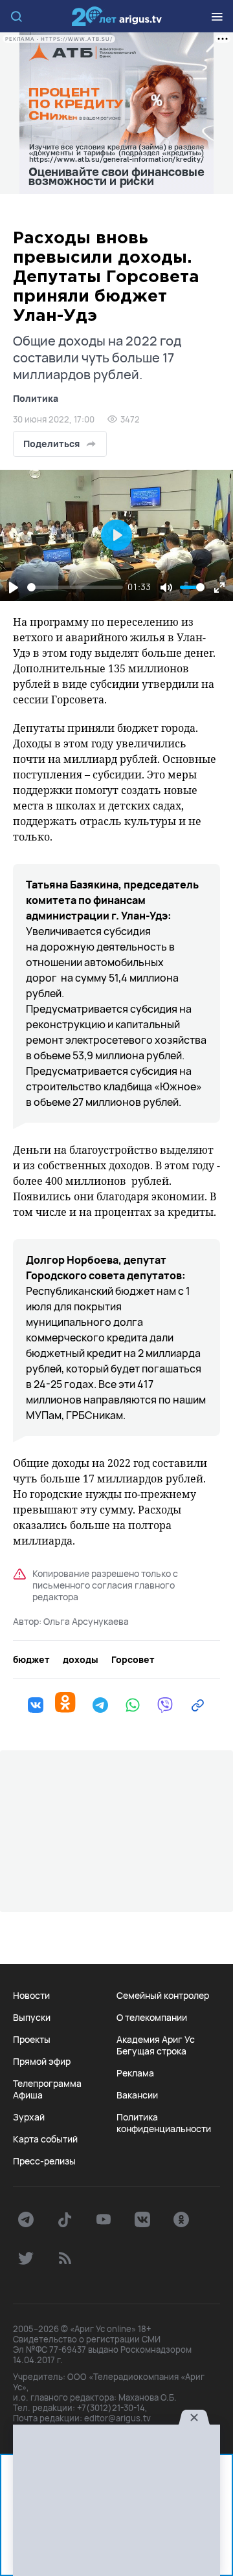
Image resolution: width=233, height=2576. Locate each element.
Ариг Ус (116, 16)
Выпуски (32, 2018)
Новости (31, 1996)
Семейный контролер (163, 1996)
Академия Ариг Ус (156, 2040)
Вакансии (137, 2095)
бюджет (31, 1660)
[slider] (75, 587)
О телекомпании (152, 2018)
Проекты (32, 2040)
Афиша (28, 2095)
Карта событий (45, 2139)
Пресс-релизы (44, 2161)
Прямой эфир (42, 2062)
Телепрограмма (47, 2084)
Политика (36, 398)
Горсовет (133, 1660)
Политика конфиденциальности (164, 2123)
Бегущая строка (151, 2051)
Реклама (135, 2073)
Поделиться (51, 444)
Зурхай (29, 2117)
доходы (81, 1660)
